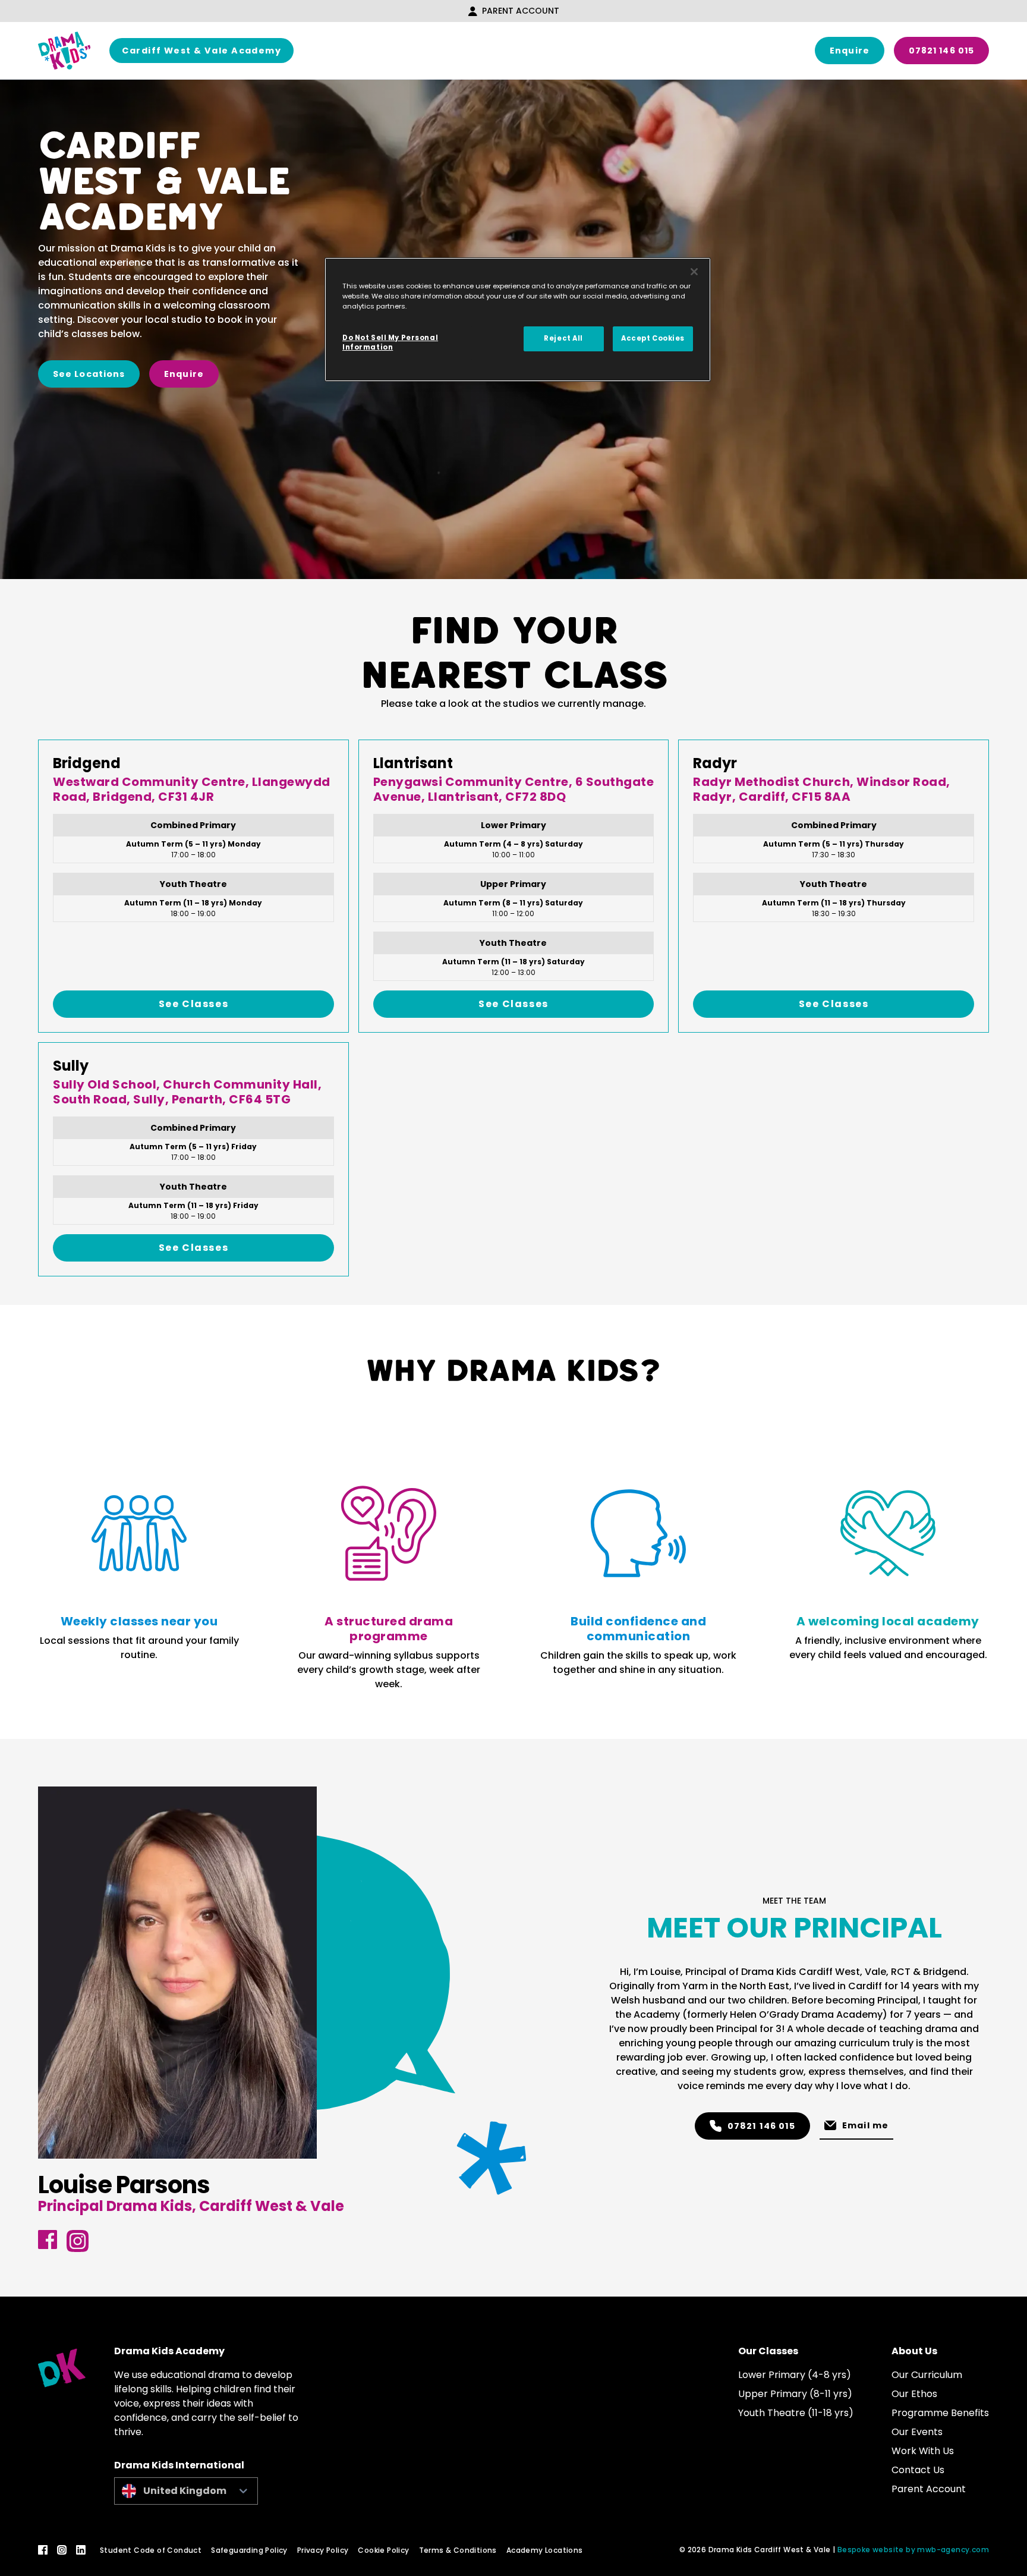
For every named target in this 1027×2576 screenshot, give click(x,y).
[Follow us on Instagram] (62, 2550)
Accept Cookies (653, 338)
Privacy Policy (323, 2550)
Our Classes (768, 2351)
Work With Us (923, 2451)
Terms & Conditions (458, 2550)
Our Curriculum (927, 2375)
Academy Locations (545, 2550)
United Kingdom (185, 2491)
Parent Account (521, 11)
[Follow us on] (48, 2240)
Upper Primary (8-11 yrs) (795, 2394)
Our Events (917, 2432)
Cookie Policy (383, 2550)
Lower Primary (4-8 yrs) (795, 2375)
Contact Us (918, 2470)
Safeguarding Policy (249, 2550)
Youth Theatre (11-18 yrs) (796, 2413)
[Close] (694, 272)
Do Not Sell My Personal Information (390, 342)
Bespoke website (871, 2550)
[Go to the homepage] (64, 51)
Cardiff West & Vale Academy (201, 51)
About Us (914, 2351)
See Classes (194, 1004)
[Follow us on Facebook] (43, 2550)
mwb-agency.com (953, 2550)
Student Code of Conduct (151, 2550)
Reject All (563, 338)
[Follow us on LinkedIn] (81, 2550)
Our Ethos (914, 2394)
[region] (518, 320)
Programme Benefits (940, 2413)
